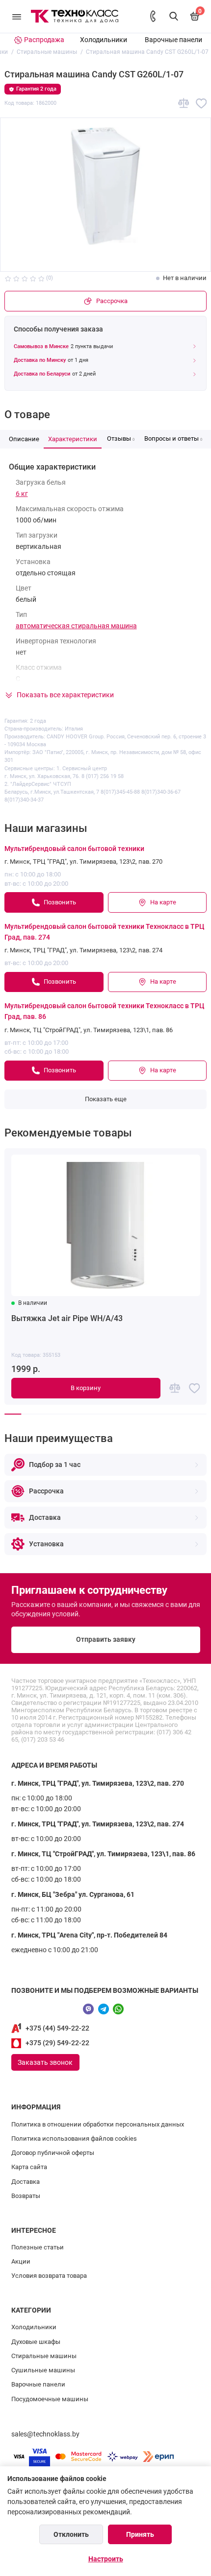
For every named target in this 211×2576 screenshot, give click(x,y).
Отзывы (121, 438)
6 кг (22, 494)
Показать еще (106, 1099)
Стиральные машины (44, 2356)
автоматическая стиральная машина (76, 626)
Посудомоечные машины (50, 2399)
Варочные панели (173, 40)
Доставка (26, 2182)
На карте (163, 902)
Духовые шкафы (36, 2342)
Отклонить (71, 2534)
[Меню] (17, 16)
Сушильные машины (43, 2370)
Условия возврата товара (49, 2276)
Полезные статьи (38, 2247)
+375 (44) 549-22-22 (57, 2028)
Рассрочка (112, 301)
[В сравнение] (184, 104)
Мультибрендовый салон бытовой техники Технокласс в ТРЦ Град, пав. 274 (104, 932)
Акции (21, 2261)
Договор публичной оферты (53, 2153)
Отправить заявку (106, 1640)
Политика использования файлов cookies (74, 2139)
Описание (24, 439)
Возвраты (26, 2196)
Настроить (106, 2559)
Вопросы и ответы (173, 438)
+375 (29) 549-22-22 (57, 2043)
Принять (140, 2534)
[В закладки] (201, 104)
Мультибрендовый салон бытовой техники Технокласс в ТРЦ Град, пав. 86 (104, 1011)
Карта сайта (29, 2167)
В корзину (86, 1388)
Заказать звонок (45, 2062)
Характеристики (73, 439)
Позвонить (60, 902)
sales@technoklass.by (45, 2434)
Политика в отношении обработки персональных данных (98, 2124)
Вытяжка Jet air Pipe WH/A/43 (67, 1318)
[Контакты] (153, 16)
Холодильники (104, 40)
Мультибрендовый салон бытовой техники (74, 849)
